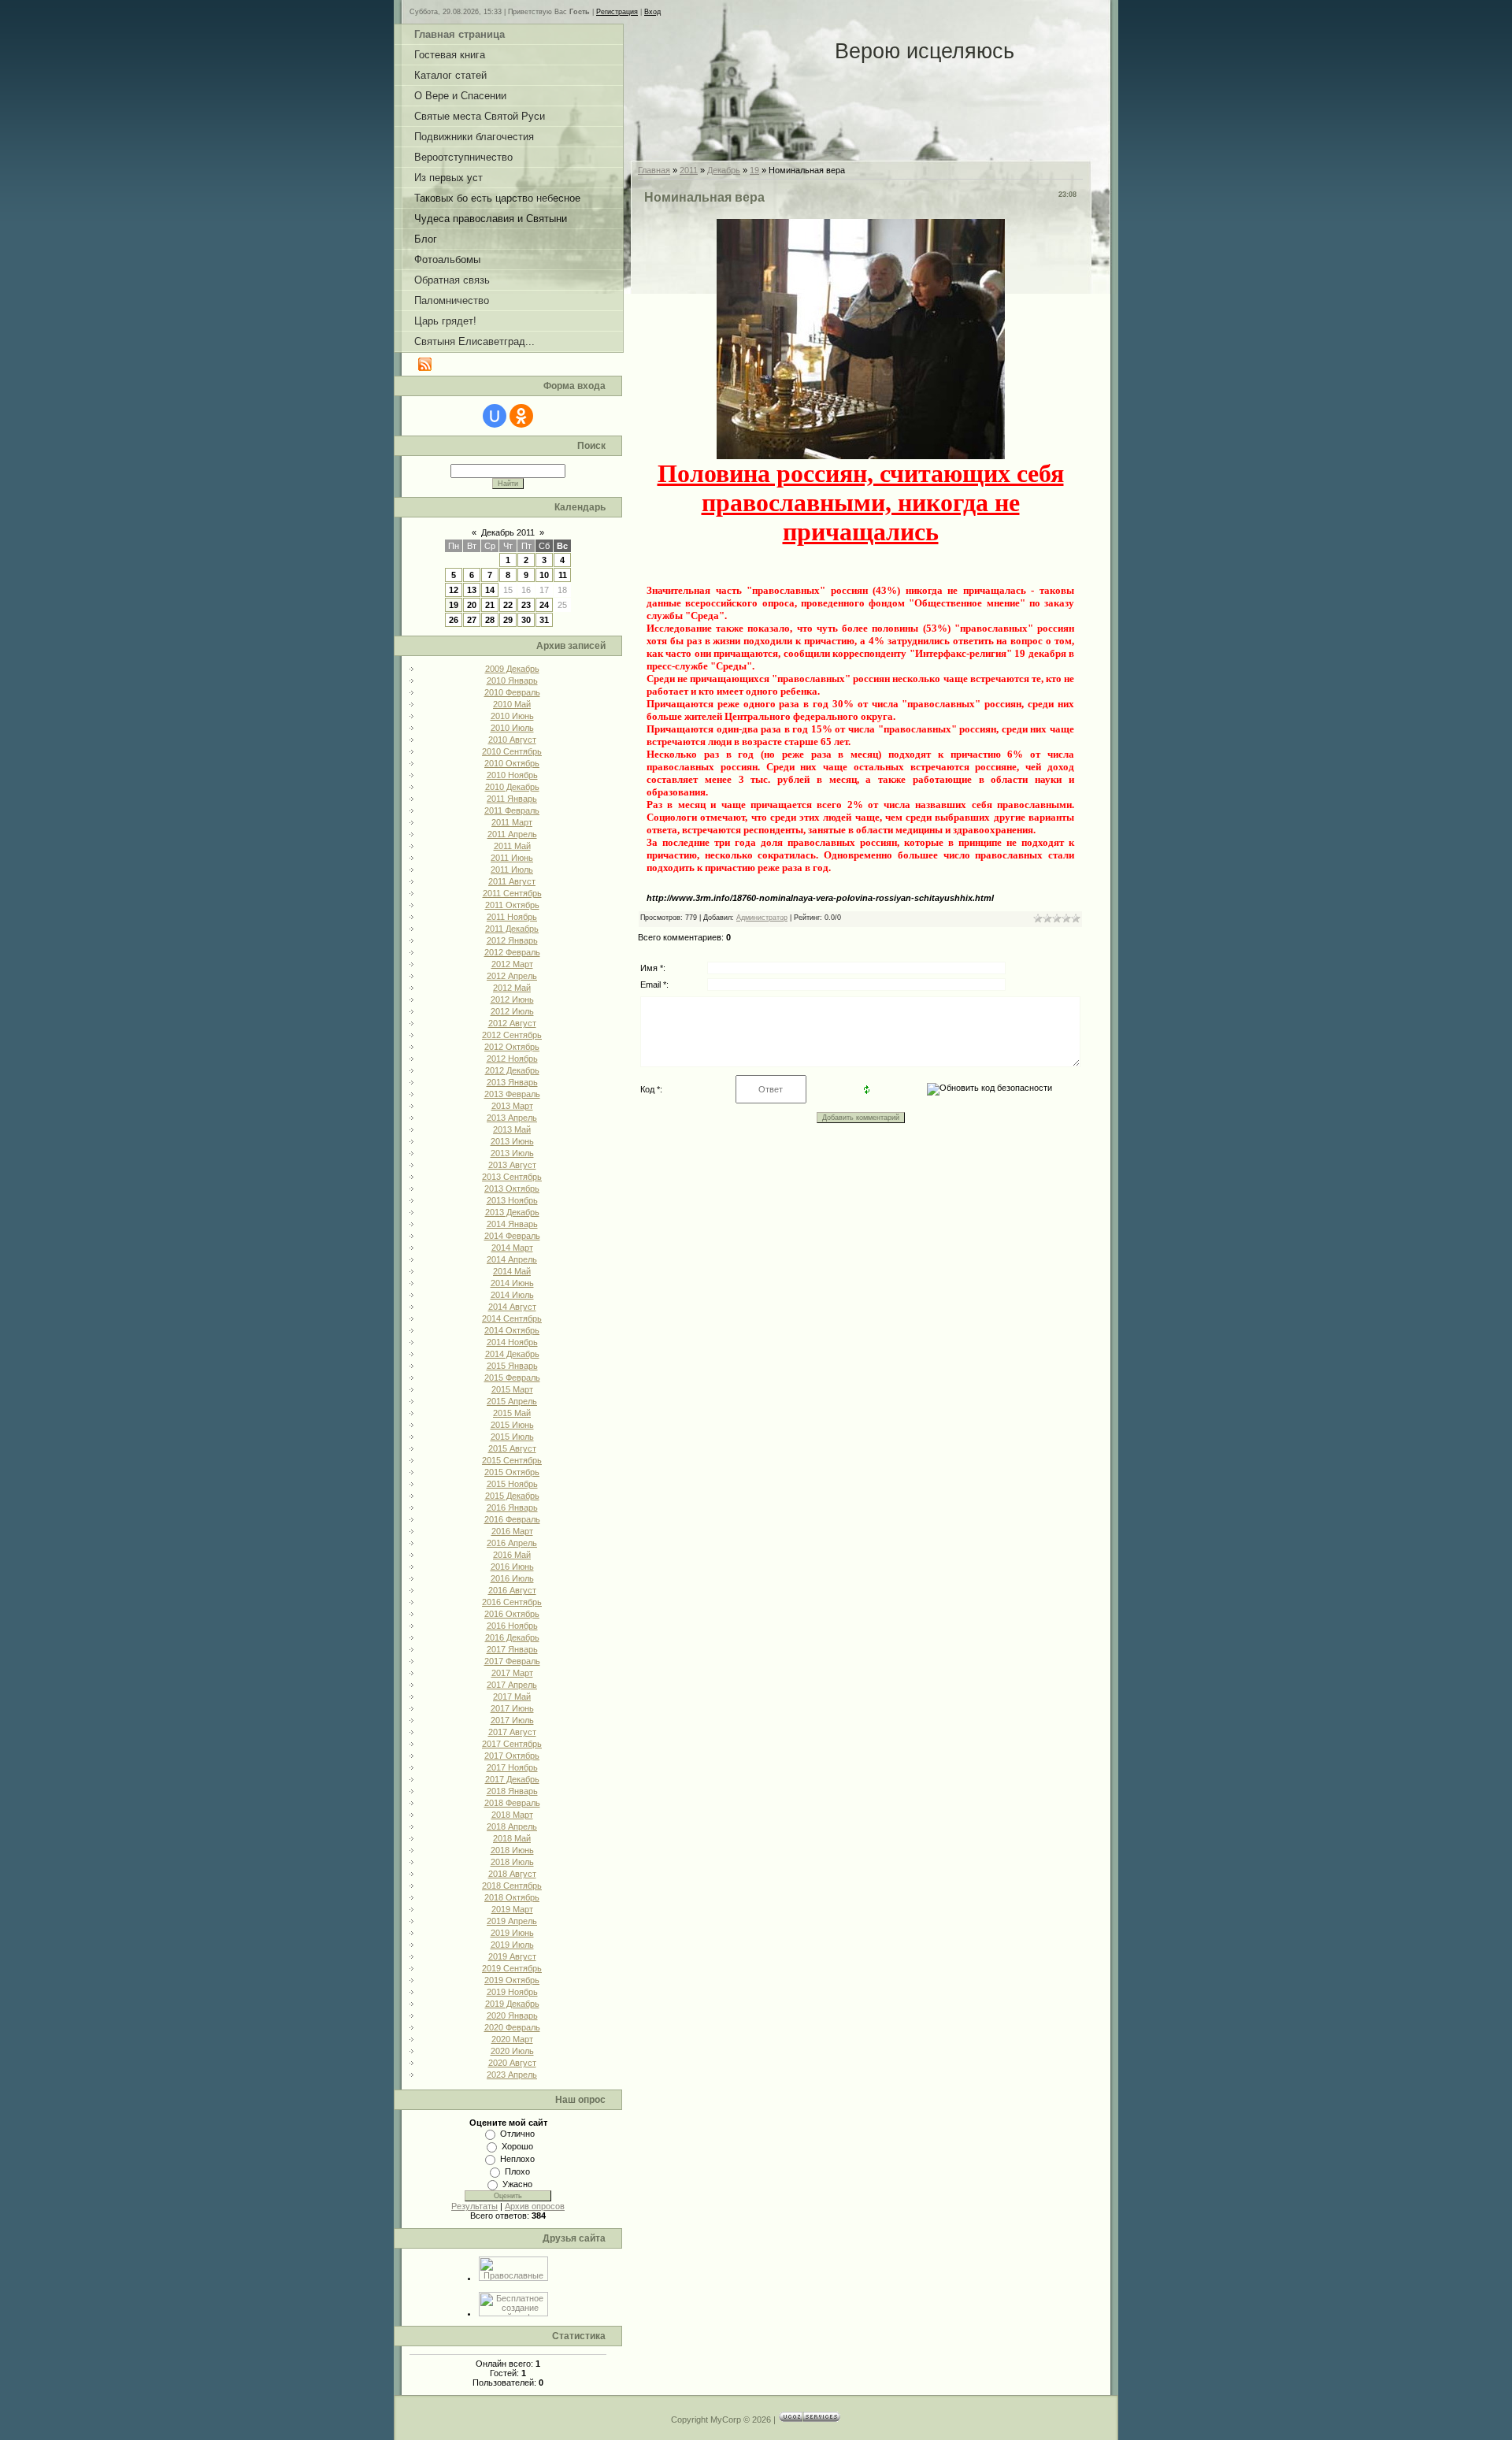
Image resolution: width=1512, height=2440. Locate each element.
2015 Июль (512, 1437)
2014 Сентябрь (512, 1318)
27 (472, 620)
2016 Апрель (512, 1543)
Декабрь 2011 (508, 532)
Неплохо (517, 2159)
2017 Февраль (512, 1661)
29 (508, 620)
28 (490, 620)
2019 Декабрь (512, 2004)
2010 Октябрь (512, 763)
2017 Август (512, 1732)
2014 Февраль (512, 1236)
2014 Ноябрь (512, 1342)
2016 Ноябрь (512, 1626)
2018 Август (512, 1874)
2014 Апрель (512, 1259)
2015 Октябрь (512, 1472)
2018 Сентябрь (512, 1886)
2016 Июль (512, 1578)
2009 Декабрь (512, 669)
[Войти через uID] (495, 416)
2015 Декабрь (512, 1496)
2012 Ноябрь (512, 1059)
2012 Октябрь (512, 1047)
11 (563, 575)
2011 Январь (512, 799)
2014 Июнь (512, 1283)
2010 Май (512, 704)
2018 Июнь (512, 1850)
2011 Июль (512, 870)
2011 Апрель (512, 834)
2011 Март (512, 822)
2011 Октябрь (512, 905)
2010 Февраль (512, 692)
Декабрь (724, 170)
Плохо (517, 2171)
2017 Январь (512, 1649)
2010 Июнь (512, 716)
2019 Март (512, 1909)
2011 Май (512, 846)
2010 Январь (512, 680)
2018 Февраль (512, 1803)
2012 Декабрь (512, 1070)
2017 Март (512, 1673)
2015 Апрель (512, 1401)
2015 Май (512, 1413)
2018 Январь (512, 1791)
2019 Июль (512, 1945)
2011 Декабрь (512, 929)
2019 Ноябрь (512, 1992)
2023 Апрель (512, 2075)
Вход (652, 12)
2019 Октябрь (512, 1980)
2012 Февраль (512, 952)
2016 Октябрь (512, 1614)
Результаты (474, 2206)
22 (508, 605)
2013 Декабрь (512, 1212)
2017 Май (512, 1697)
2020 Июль (512, 2051)
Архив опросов (535, 2206)
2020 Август (512, 2063)
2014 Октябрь (512, 1330)
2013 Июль (512, 1153)
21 (490, 605)
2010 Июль (512, 728)
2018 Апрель (512, 1826)
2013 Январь (512, 1082)
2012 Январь (512, 940)
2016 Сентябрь (512, 1602)
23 (526, 605)
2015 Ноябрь (512, 1484)
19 (454, 605)
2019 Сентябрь (512, 1968)
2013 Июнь (512, 1141)
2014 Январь (512, 1224)
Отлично (517, 2134)
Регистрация (617, 12)
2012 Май (512, 988)
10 (544, 575)
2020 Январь (512, 2015)
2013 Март (512, 1106)
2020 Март (512, 2039)
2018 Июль (512, 1862)
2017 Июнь (512, 1708)
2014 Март (512, 1248)
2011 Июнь (512, 858)
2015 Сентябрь (512, 1460)
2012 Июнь (512, 999)
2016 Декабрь (512, 1637)
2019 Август (512, 1956)
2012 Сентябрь (512, 1035)
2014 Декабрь (512, 1354)
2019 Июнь (512, 1933)
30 (526, 620)
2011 (689, 170)
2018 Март (512, 1815)
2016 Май (512, 1555)
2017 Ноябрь (512, 1767)
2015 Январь (512, 1366)
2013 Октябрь (512, 1188)
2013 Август (512, 1165)
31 (544, 620)
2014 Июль (512, 1295)
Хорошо (517, 2146)
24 (544, 605)
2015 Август (512, 1448)
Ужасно (517, 2184)
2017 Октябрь (512, 1756)
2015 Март (512, 1389)
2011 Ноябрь (512, 917)
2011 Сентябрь (512, 893)
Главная (654, 170)
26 (454, 620)
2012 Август (512, 1023)
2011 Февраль (512, 810)
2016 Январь (512, 1507)
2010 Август (512, 740)
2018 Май (512, 1838)
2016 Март (512, 1531)
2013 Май (512, 1129)
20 (472, 605)
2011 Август (512, 881)
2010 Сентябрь (512, 751)
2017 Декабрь (512, 1779)
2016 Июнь (512, 1567)
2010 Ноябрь (512, 775)
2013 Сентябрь (512, 1177)
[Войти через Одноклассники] (521, 416)
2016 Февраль (512, 1519)
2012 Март (512, 964)
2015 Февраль (512, 1378)
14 (490, 590)
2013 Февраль (512, 1094)
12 (454, 590)
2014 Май (512, 1271)
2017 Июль (512, 1720)
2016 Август (512, 1590)
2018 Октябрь (512, 1897)
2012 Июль (512, 1011)
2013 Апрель (512, 1118)
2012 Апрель (512, 976)
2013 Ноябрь (512, 1200)
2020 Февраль (512, 2027)
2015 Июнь (512, 1425)
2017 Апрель (512, 1685)
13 (472, 590)
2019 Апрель (512, 1921)
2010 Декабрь (512, 787)
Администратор (762, 918)
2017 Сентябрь (512, 1744)
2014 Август (512, 1307)
